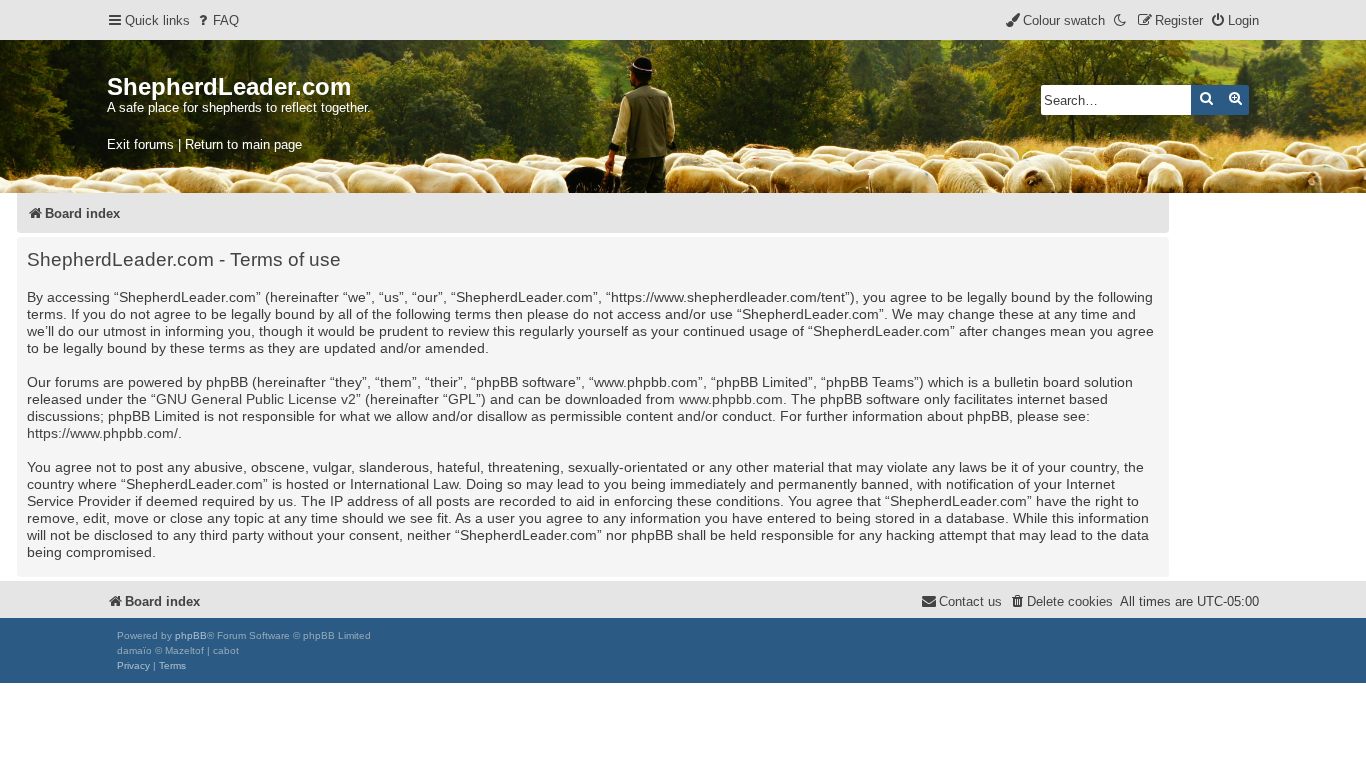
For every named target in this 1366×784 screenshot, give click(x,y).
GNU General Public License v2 (256, 399)
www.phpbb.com (731, 399)
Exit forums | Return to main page (204, 144)
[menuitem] (217, 20)
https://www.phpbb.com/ (102, 433)
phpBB (191, 635)
